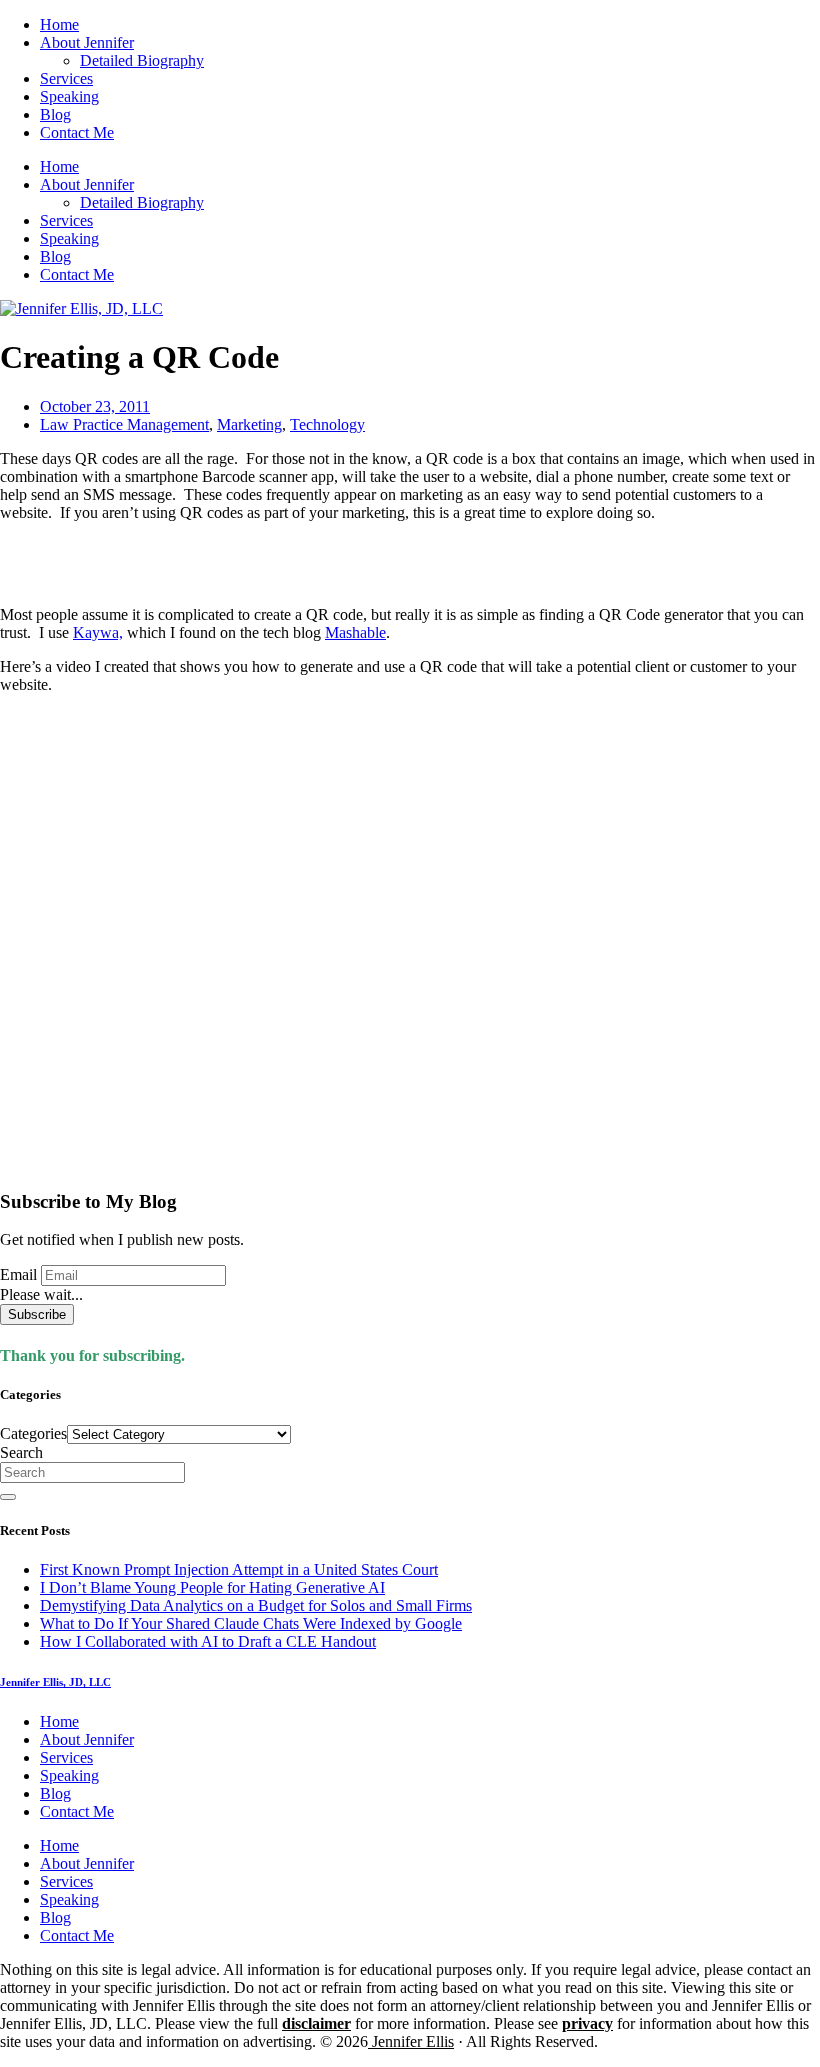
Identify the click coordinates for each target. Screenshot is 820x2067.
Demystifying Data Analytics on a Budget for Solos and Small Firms (256, 1605)
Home (59, 24)
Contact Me (77, 132)
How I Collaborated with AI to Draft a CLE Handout (208, 1641)
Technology (327, 424)
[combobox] (92, 1472)
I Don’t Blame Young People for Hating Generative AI (212, 1587)
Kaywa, (98, 632)
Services (66, 78)
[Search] (8, 1497)
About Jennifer (87, 42)
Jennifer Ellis (411, 2041)
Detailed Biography (142, 60)
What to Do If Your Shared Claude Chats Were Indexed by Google (251, 1623)
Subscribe (37, 1314)
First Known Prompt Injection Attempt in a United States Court (239, 1569)
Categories (33, 1433)
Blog (55, 114)
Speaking (69, 96)
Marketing (249, 424)
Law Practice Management (124, 424)
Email (18, 1274)
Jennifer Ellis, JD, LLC (55, 1682)
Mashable (355, 632)
